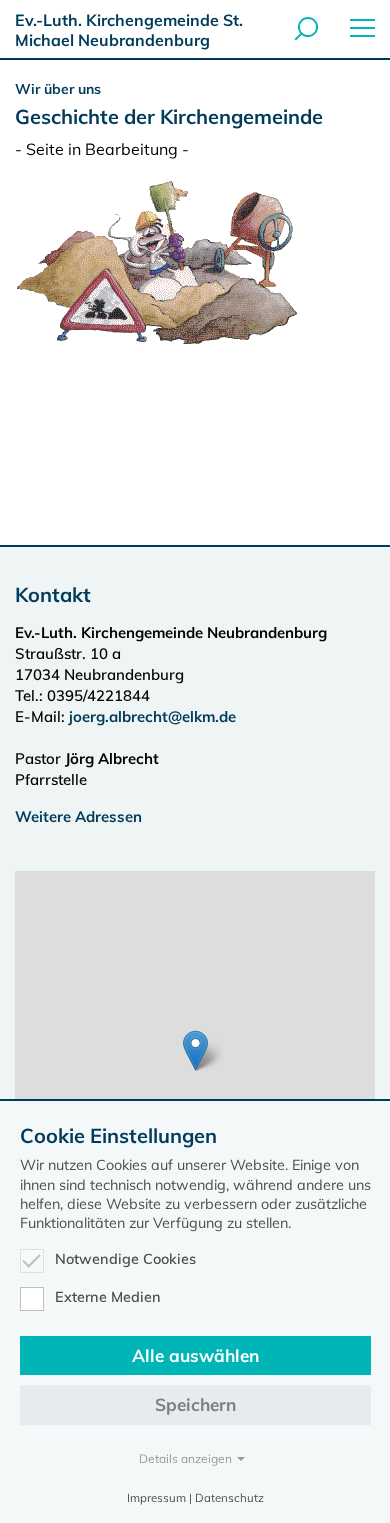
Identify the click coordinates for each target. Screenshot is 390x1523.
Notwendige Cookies (125, 1259)
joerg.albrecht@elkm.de (152, 716)
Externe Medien (108, 1297)
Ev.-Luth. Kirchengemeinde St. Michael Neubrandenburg (129, 30)
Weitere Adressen (78, 816)
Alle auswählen (195, 1355)
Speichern (195, 1404)
